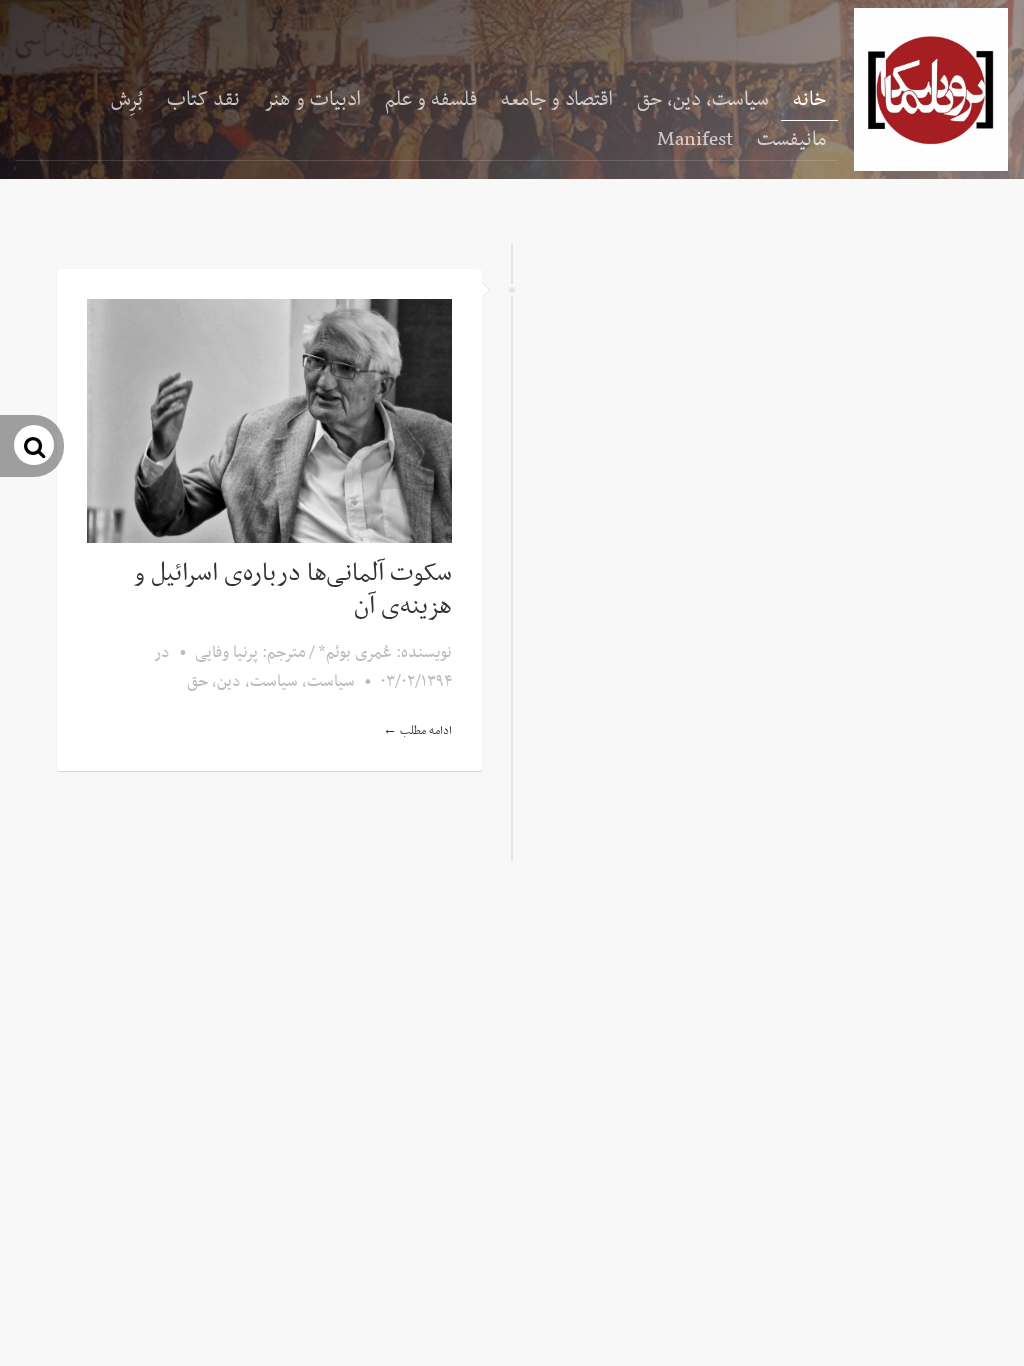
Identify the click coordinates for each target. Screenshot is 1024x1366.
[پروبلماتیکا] (931, 89)
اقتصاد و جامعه (557, 100)
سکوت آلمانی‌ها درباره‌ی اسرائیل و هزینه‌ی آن (293, 590)
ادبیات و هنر (312, 100)
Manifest (695, 140)
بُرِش (127, 100)
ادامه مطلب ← (417, 731)
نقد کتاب (203, 100)
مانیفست (791, 140)
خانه (809, 100)
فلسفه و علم (431, 100)
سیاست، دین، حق (703, 100)
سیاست (331, 682)
